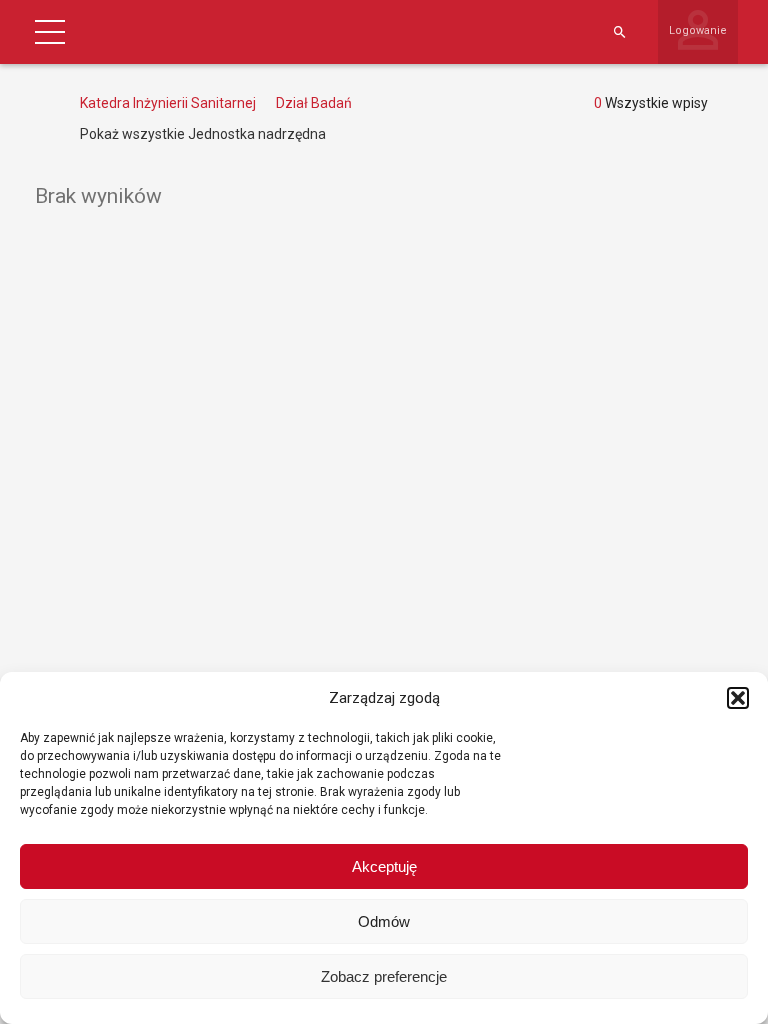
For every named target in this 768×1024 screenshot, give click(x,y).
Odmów (384, 921)
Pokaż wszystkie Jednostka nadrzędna (203, 134)
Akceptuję (384, 866)
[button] (738, 698)
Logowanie (698, 30)
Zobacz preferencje (384, 976)
